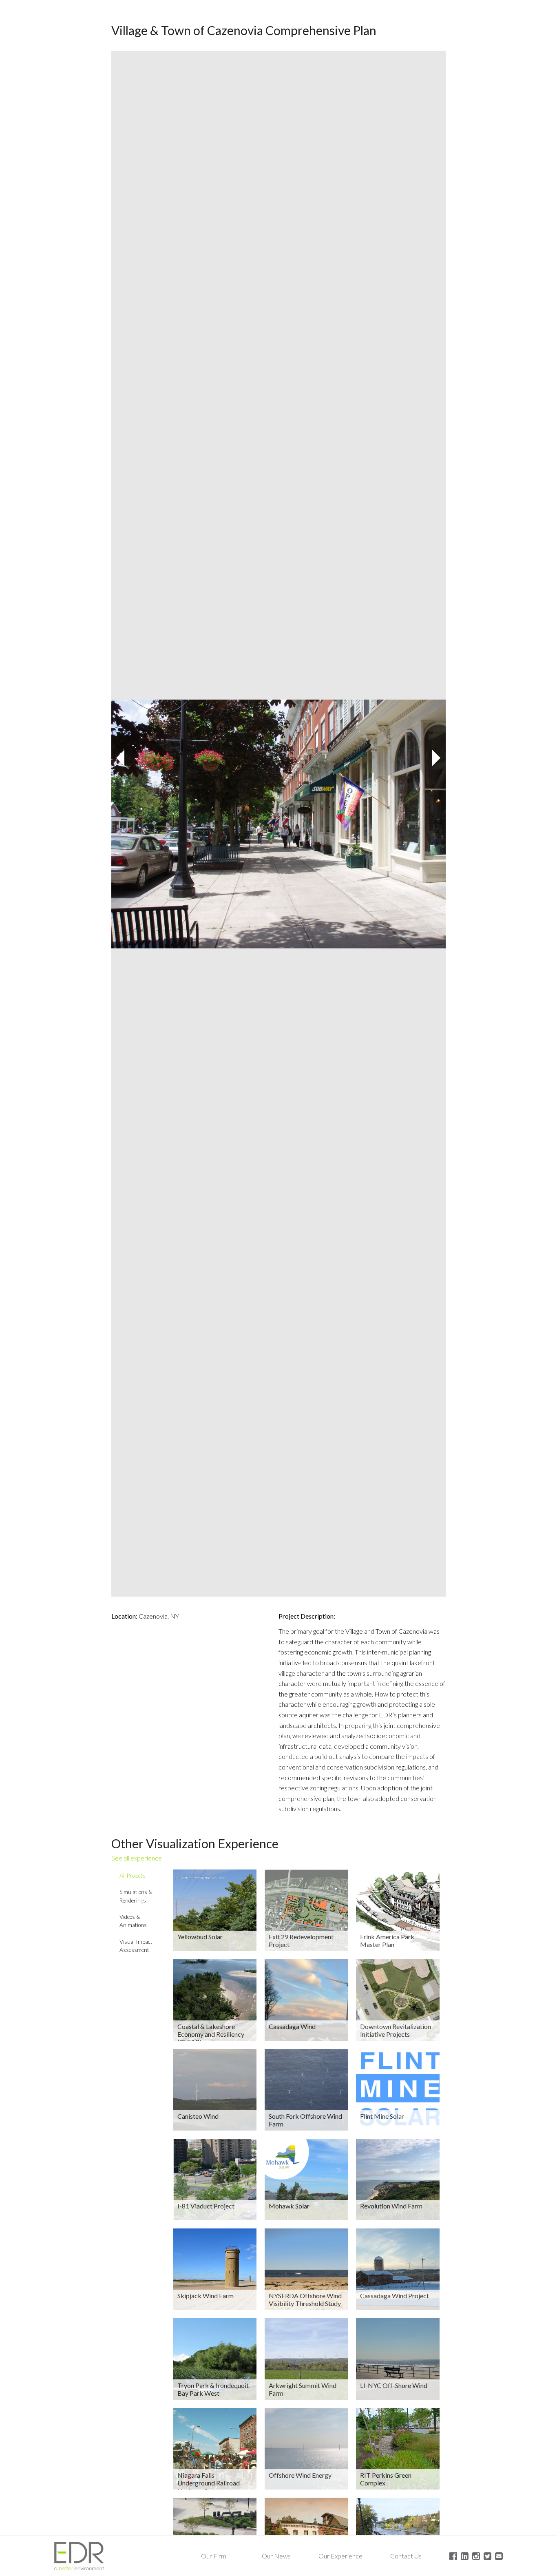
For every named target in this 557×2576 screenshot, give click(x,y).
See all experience (137, 1858)
